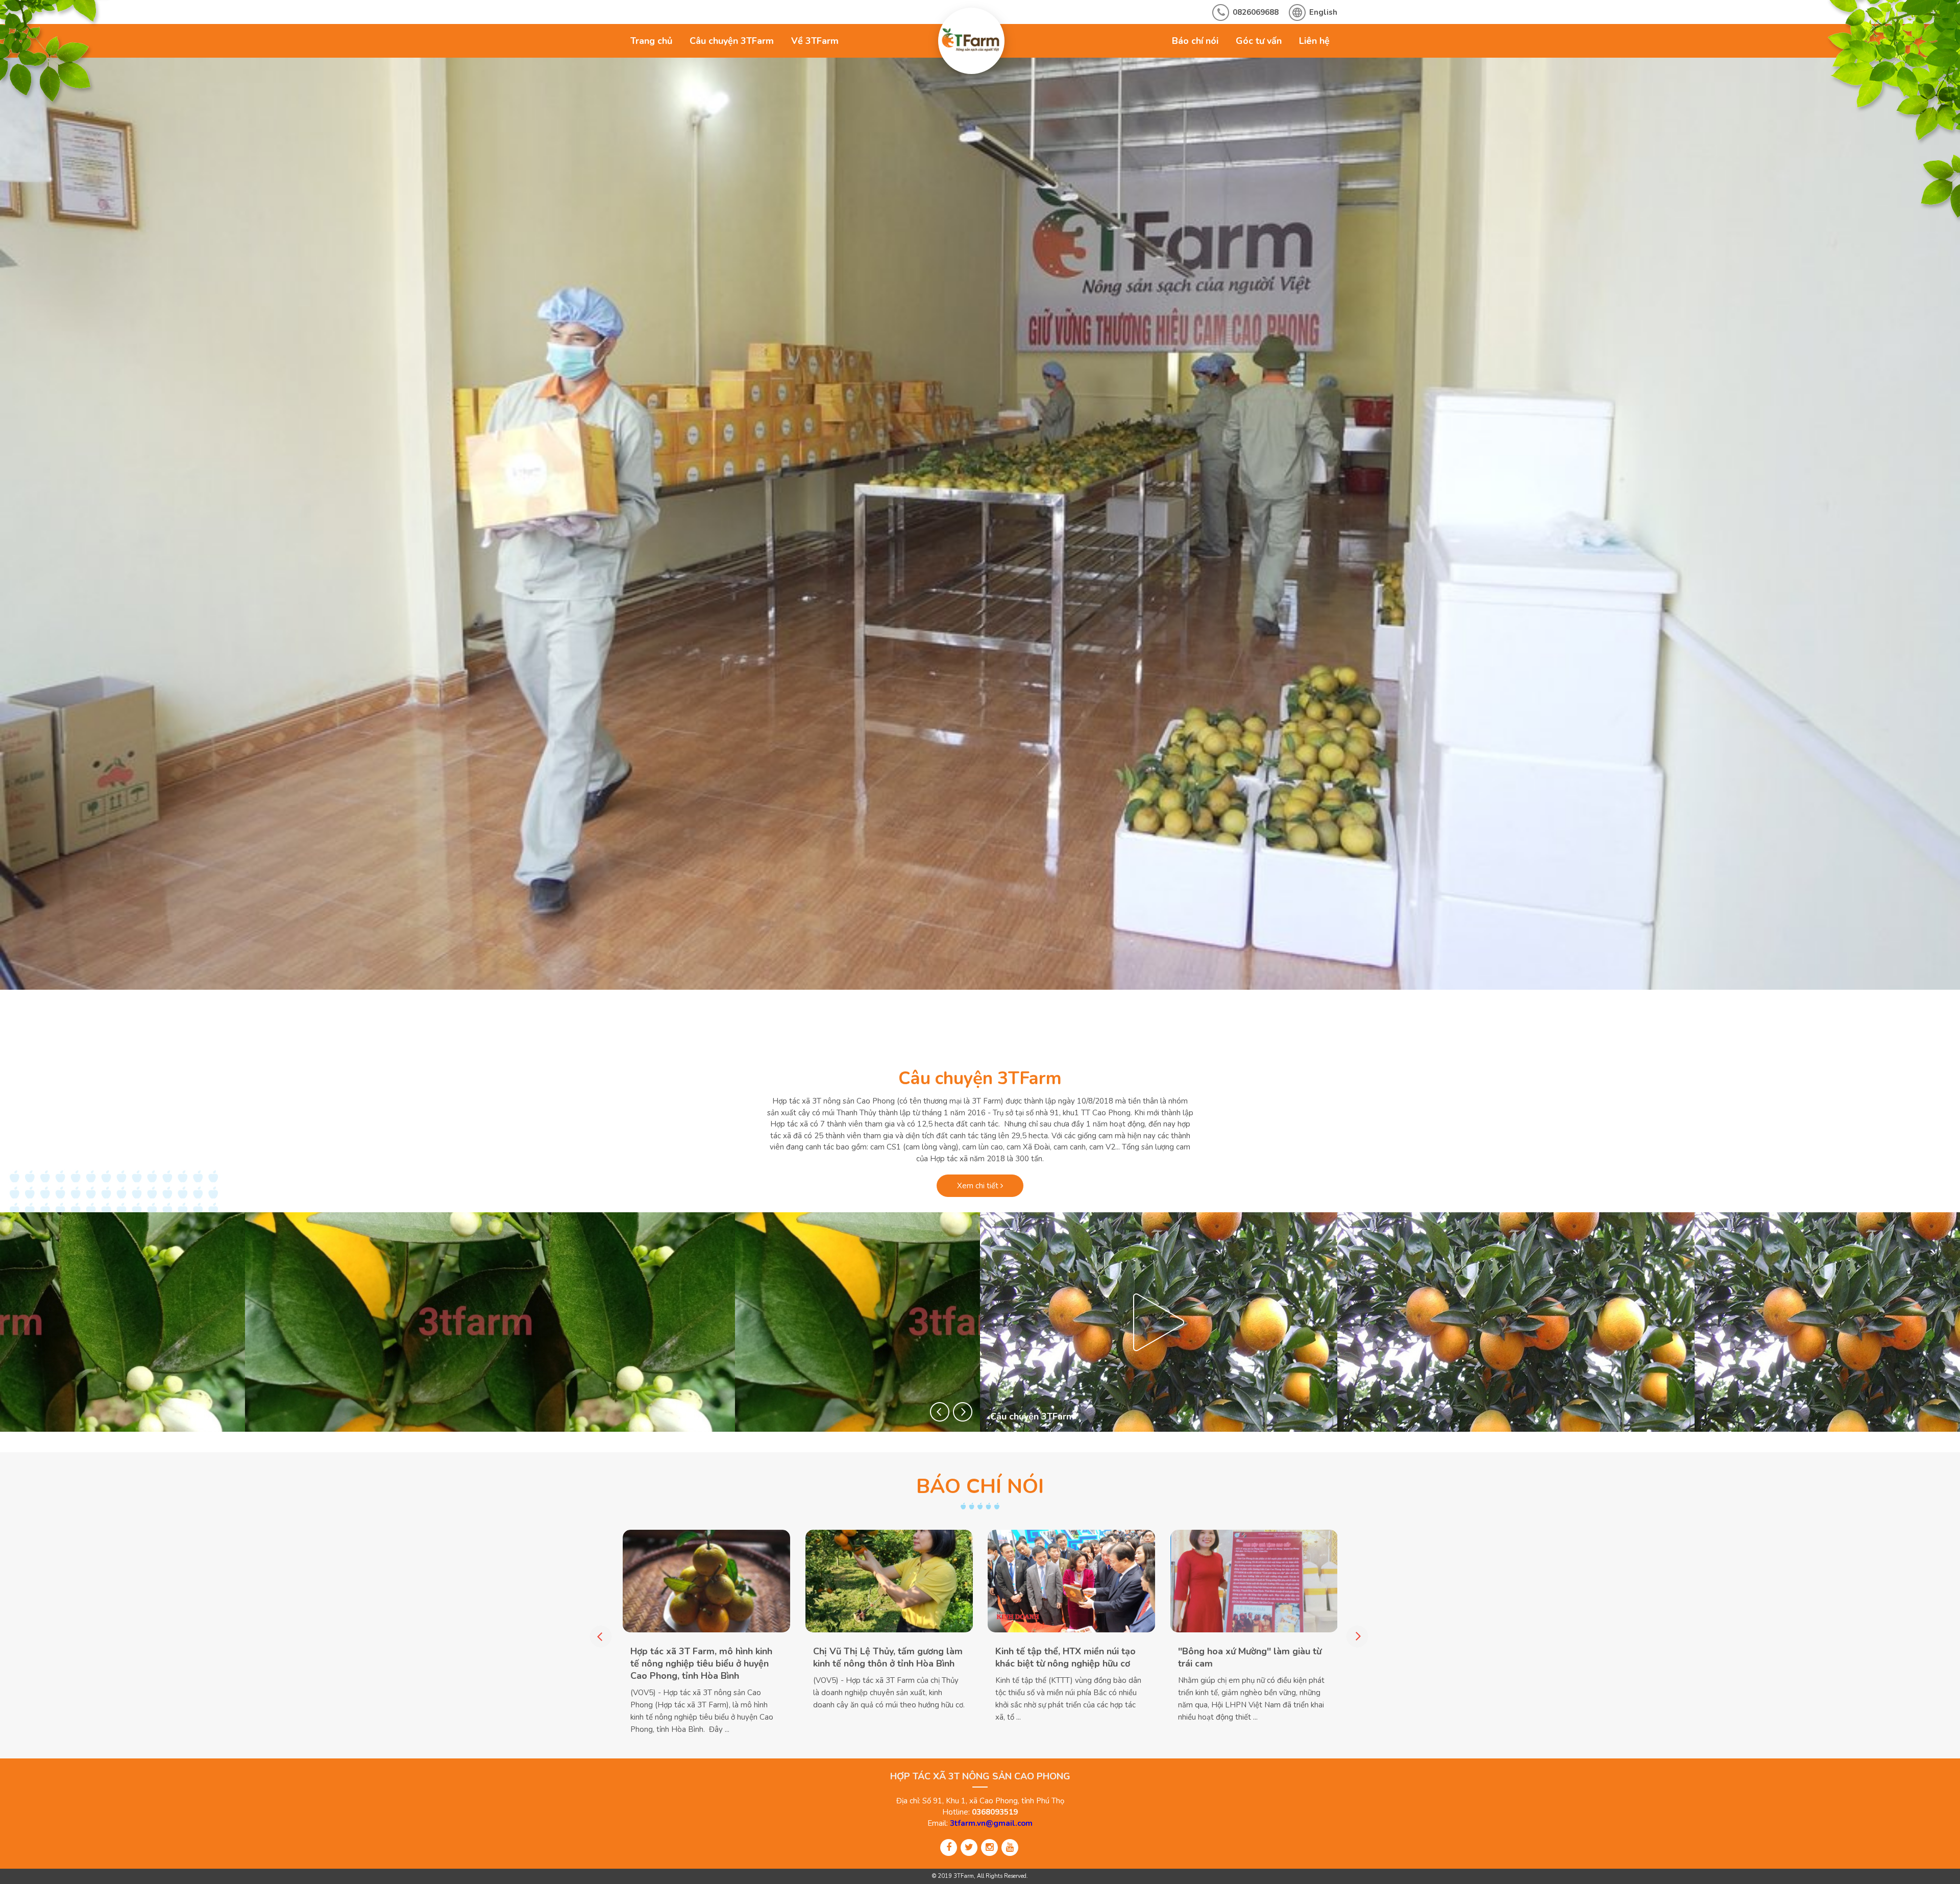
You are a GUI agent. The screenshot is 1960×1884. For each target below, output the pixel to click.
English (1323, 12)
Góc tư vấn (1259, 41)
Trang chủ (651, 41)
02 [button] (1278, 1022)
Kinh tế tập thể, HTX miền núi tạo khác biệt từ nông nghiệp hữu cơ (1065, 1657)
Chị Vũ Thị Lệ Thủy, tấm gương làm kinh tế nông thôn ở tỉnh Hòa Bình (888, 1657)
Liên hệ (1314, 41)
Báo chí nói (1195, 41)
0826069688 (1256, 12)
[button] (940, 1412)
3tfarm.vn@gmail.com (991, 1823)
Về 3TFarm (815, 41)
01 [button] (1255, 1022)
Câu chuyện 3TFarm (732, 41)
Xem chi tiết (979, 1186)
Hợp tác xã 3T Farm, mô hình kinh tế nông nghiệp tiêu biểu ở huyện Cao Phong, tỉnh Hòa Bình (701, 1663)
